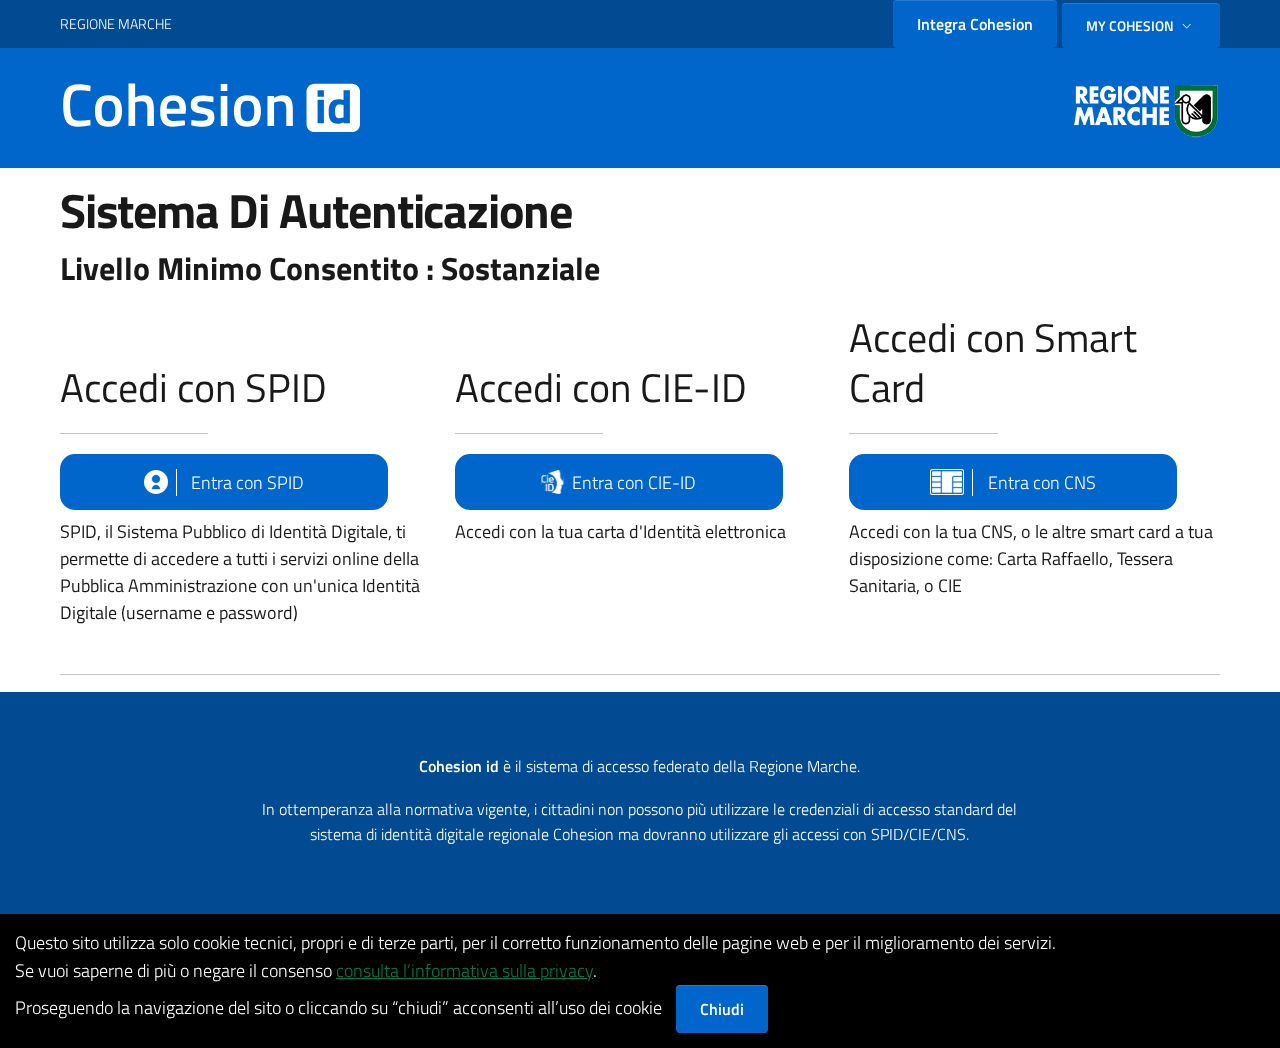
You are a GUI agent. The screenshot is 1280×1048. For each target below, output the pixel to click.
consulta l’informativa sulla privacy (464, 970)
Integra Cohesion (975, 24)
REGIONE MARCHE (116, 23)
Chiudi (722, 1009)
